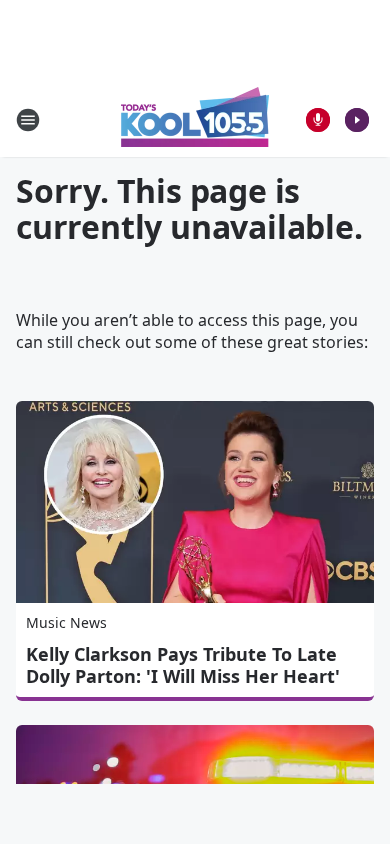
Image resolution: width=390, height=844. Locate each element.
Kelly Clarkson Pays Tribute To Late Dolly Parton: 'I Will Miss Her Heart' (183, 665)
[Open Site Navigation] (28, 120)
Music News (66, 622)
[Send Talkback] (318, 120)
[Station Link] (195, 119)
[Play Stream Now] (357, 120)
